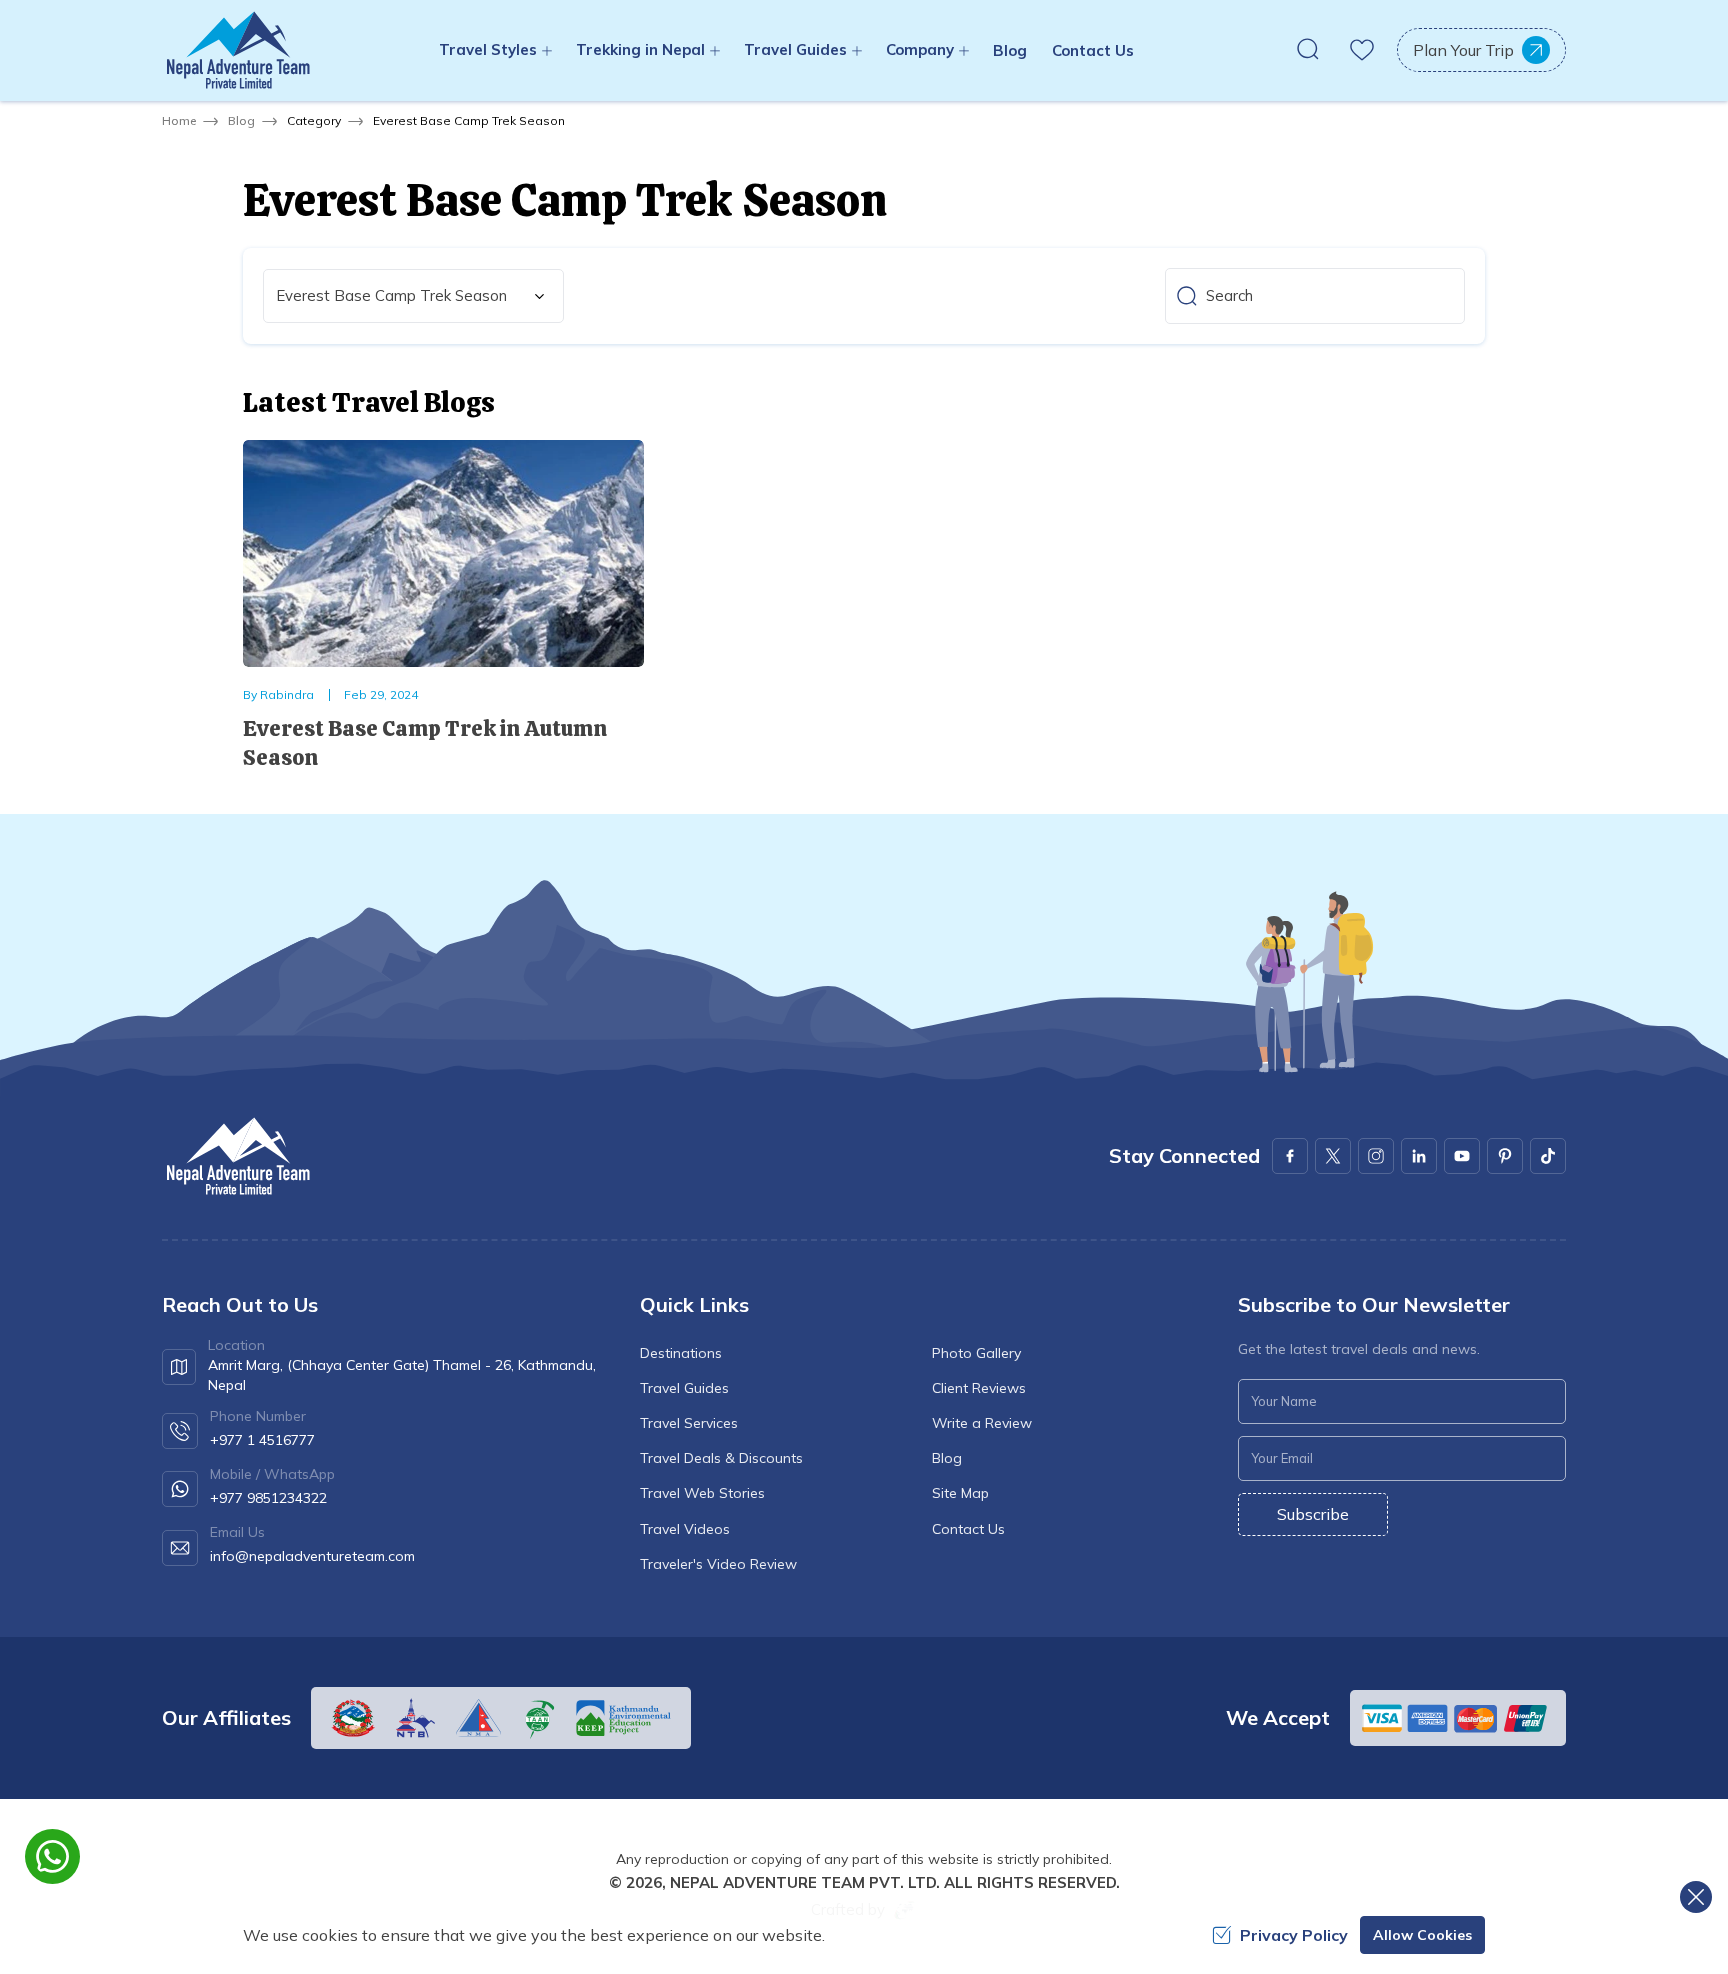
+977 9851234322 (268, 1498)
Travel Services (689, 1423)
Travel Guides (684, 1388)
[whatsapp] (52, 1856)
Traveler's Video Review (718, 1564)
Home (179, 120)
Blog (1010, 50)
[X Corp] (1333, 1156)
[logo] (237, 1156)
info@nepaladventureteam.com (312, 1556)
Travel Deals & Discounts (721, 1458)
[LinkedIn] (1419, 1156)
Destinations (681, 1353)
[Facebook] (1290, 1156)
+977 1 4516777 (262, 1440)
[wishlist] (1362, 50)
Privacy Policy (1294, 1935)
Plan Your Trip (1463, 50)
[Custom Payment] (1458, 1718)
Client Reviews (979, 1388)
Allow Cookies (1422, 1935)
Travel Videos (685, 1529)
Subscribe (1313, 1514)
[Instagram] (1376, 1156)
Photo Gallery (976, 1353)
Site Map (960, 1493)
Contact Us (1093, 50)
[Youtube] (1462, 1156)
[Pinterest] (1505, 1156)
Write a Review (982, 1423)
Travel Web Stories (702, 1493)
